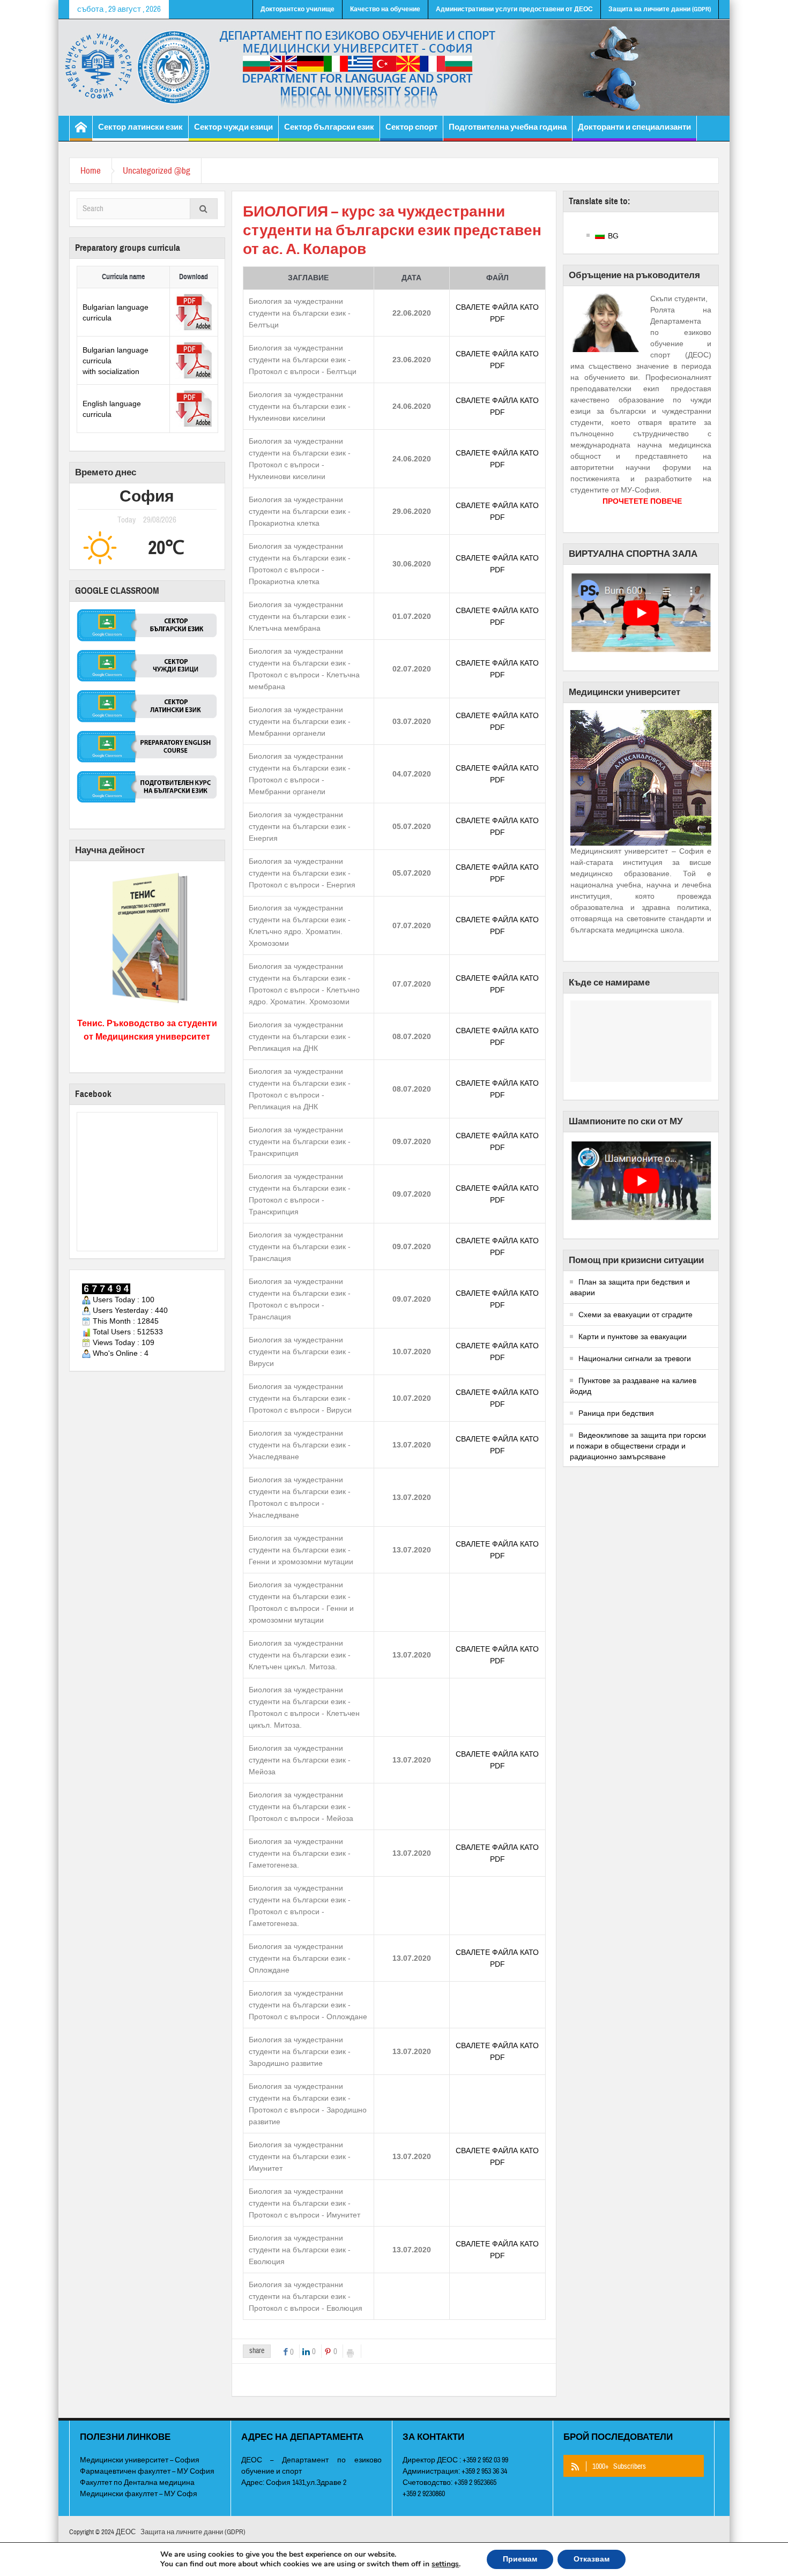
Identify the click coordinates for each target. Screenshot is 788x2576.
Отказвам (592, 2559)
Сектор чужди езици (233, 127)
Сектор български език (329, 127)
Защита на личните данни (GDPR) (660, 9)
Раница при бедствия (616, 1413)
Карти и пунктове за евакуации (633, 1336)
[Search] (204, 210)
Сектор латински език (140, 127)
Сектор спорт (411, 127)
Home (91, 171)
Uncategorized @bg (157, 171)
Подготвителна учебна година (508, 127)
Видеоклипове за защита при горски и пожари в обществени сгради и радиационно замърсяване (638, 1446)
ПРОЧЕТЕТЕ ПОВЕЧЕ (642, 501)
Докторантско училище (298, 9)
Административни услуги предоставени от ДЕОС (514, 9)
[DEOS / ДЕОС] (394, 68)
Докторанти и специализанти (634, 127)
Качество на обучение (385, 9)
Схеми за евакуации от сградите (635, 1315)
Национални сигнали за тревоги (635, 1358)
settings (445, 2564)
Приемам (520, 2559)
